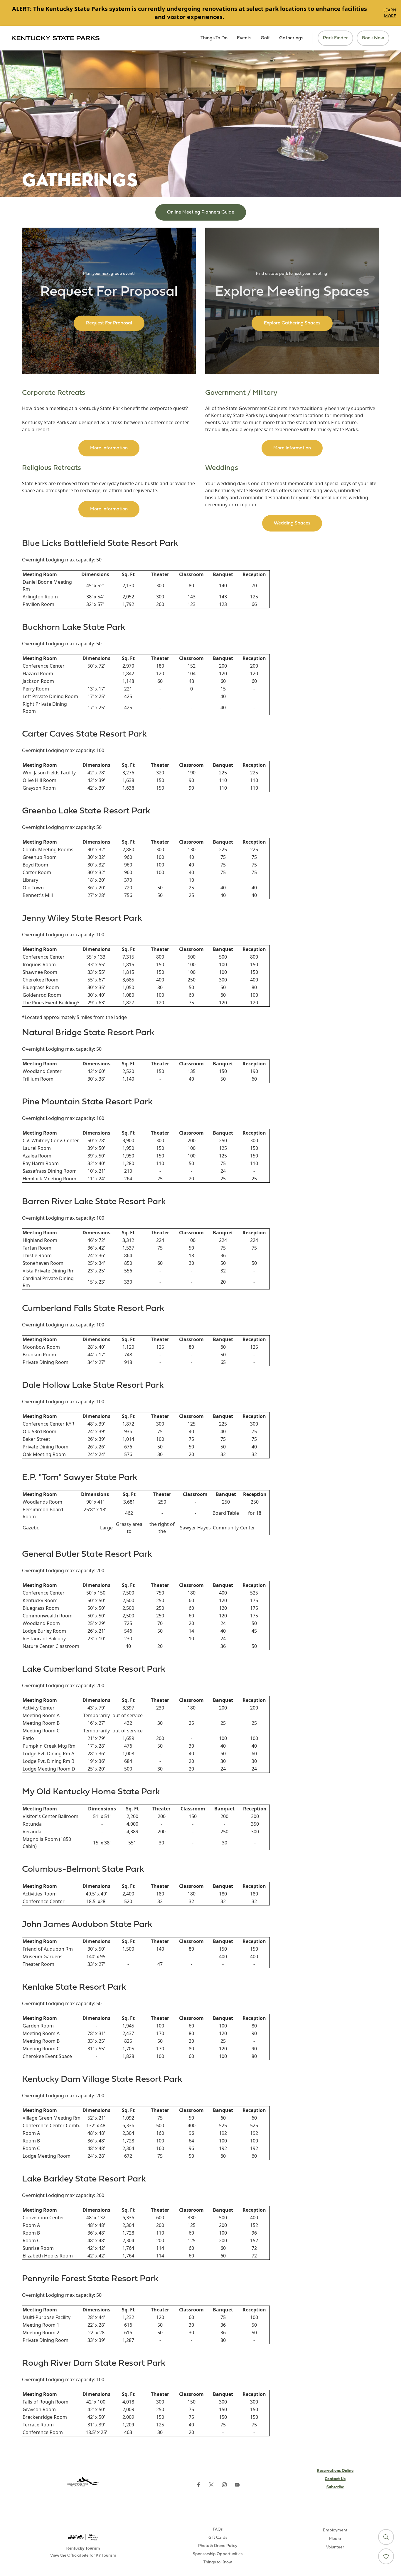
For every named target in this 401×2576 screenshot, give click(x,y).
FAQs (218, 2530)
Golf (265, 38)
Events (244, 38)
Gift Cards (218, 2538)
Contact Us (335, 2479)
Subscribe (335, 2487)
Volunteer (335, 2547)
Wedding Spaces (292, 523)
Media (335, 2539)
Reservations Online (335, 2471)
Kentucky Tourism (83, 2549)
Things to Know (218, 2562)
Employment (335, 2530)
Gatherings (291, 38)
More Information (109, 448)
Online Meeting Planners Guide (201, 212)
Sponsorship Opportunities (218, 2554)
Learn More (390, 13)
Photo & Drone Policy (218, 2546)
